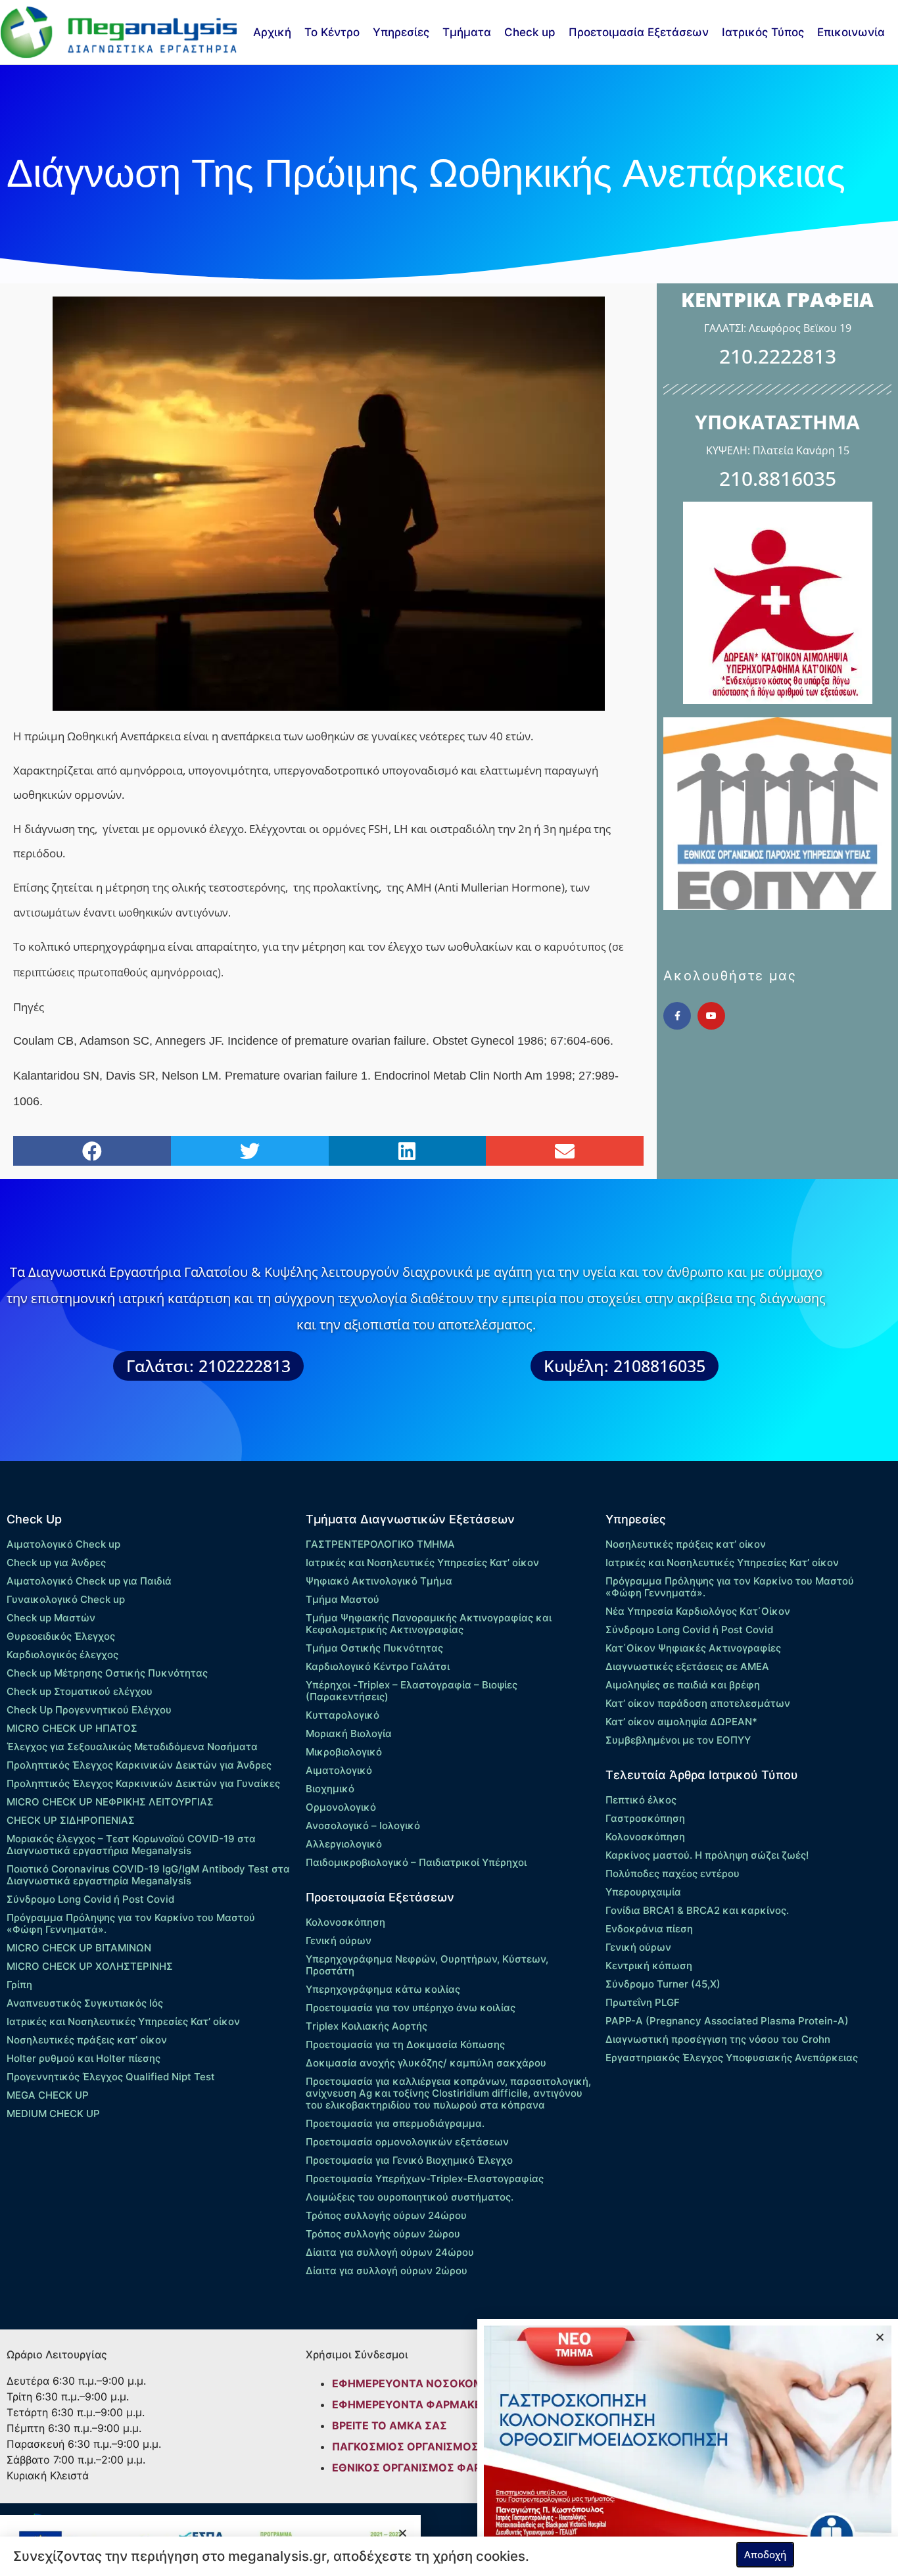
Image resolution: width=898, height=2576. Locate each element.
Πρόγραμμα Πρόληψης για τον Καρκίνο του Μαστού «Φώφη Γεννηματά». (131, 1923)
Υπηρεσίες (401, 32)
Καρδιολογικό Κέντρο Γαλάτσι (378, 1666)
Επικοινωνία (851, 32)
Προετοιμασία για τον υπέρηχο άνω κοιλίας (411, 2008)
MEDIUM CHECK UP (53, 2113)
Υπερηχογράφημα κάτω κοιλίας (383, 1989)
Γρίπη (19, 1985)
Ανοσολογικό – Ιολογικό (363, 1825)
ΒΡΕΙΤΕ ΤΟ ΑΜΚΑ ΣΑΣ (390, 2425)
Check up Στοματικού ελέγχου (80, 1691)
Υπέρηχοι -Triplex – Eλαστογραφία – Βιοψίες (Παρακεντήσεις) (412, 1691)
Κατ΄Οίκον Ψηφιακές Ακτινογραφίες (693, 1648)
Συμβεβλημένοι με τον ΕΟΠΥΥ (678, 1740)
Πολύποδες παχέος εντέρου (673, 1873)
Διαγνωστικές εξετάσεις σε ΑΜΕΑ (687, 1666)
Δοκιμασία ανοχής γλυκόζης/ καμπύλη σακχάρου (426, 2063)
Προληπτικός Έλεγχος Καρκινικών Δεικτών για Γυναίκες (143, 1783)
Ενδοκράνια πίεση (649, 1929)
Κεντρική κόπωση (649, 1966)
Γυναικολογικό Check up (66, 1599)
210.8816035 (778, 478)
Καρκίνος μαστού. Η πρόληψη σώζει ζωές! (707, 1855)
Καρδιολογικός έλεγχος (62, 1655)
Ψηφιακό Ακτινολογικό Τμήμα (379, 1581)
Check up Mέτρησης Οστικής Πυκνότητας (107, 1673)
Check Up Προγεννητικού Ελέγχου (89, 1710)
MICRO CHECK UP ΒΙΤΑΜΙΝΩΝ (79, 1948)
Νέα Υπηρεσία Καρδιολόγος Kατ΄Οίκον (698, 1611)
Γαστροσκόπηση (645, 1818)
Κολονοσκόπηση (345, 1922)
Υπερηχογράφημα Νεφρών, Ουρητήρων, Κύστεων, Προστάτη (427, 1965)
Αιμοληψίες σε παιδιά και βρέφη (683, 1685)
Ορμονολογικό (341, 1807)
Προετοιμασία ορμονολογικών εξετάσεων (407, 2142)
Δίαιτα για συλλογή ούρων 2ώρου (387, 2271)
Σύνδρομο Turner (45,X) (663, 1984)
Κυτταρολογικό (343, 1715)
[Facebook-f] (677, 1016)
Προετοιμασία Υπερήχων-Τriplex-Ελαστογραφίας (425, 2179)
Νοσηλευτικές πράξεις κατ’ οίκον (87, 2040)
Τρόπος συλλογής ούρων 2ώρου (383, 2234)
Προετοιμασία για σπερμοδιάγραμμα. (395, 2123)
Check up (530, 32)
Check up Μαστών (51, 1618)
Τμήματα (467, 32)
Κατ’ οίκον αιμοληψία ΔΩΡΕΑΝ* (681, 1722)
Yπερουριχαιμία (643, 1892)
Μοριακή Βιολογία (349, 1733)
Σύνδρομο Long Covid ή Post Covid (90, 1899)
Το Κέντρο (332, 32)
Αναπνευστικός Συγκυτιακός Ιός (85, 2003)
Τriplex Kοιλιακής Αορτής (366, 2026)
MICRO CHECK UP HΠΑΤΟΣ (72, 1728)
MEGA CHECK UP (48, 2095)
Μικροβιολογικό (344, 1752)
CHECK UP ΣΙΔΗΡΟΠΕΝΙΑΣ (71, 1820)
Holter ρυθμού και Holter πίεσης (83, 2058)
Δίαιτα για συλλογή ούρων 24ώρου (390, 2252)
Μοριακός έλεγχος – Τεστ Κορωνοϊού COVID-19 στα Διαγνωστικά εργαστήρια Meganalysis (131, 1845)
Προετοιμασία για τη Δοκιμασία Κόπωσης (405, 2044)
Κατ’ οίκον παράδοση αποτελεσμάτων (698, 1703)
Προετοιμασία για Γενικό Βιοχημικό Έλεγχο (409, 2160)
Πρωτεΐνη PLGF (643, 2002)
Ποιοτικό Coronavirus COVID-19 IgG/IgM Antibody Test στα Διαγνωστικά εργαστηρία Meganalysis (148, 1875)
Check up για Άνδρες (56, 1562)
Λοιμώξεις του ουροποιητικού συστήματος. (410, 2197)
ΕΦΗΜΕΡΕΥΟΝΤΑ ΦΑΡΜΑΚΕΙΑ (412, 2404)
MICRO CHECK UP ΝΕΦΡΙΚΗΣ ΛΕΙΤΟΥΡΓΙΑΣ (110, 1802)
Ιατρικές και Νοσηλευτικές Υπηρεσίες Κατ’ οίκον (123, 2021)
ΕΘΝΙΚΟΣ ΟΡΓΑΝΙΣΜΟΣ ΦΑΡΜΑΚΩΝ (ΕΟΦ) (445, 2468)
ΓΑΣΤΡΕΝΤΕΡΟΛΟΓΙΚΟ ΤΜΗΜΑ (380, 1544)
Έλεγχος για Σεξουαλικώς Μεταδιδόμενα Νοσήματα (132, 1747)
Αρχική (272, 32)
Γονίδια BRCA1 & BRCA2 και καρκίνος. (697, 1910)
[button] (92, 1151)
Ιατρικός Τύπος (763, 32)
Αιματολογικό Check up (63, 1544)
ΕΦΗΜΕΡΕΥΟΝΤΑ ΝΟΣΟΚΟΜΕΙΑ (416, 2383)
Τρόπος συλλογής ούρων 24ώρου (386, 2215)
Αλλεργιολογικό (344, 1844)
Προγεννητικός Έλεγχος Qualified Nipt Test (111, 2077)
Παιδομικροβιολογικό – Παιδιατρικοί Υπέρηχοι (416, 1862)
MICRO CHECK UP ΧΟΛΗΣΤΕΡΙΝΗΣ (90, 1966)
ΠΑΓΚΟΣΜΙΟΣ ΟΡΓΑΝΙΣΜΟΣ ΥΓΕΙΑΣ (426, 2446)
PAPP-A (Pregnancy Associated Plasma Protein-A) (727, 2021)
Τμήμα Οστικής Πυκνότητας (374, 1648)
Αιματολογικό (339, 1770)
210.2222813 (778, 356)
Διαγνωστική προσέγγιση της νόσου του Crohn (718, 2039)
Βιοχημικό (330, 1789)
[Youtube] (711, 1016)
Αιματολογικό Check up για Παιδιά (89, 1581)
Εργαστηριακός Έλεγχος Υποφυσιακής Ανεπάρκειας (732, 2058)
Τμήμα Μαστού (343, 1599)
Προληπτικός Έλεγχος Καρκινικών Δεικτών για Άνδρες (139, 1765)
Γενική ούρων (339, 1941)
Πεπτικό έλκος (641, 1800)
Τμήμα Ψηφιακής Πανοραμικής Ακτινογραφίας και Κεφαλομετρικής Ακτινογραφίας (429, 1624)
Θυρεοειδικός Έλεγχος (61, 1636)
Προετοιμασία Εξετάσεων (639, 32)
